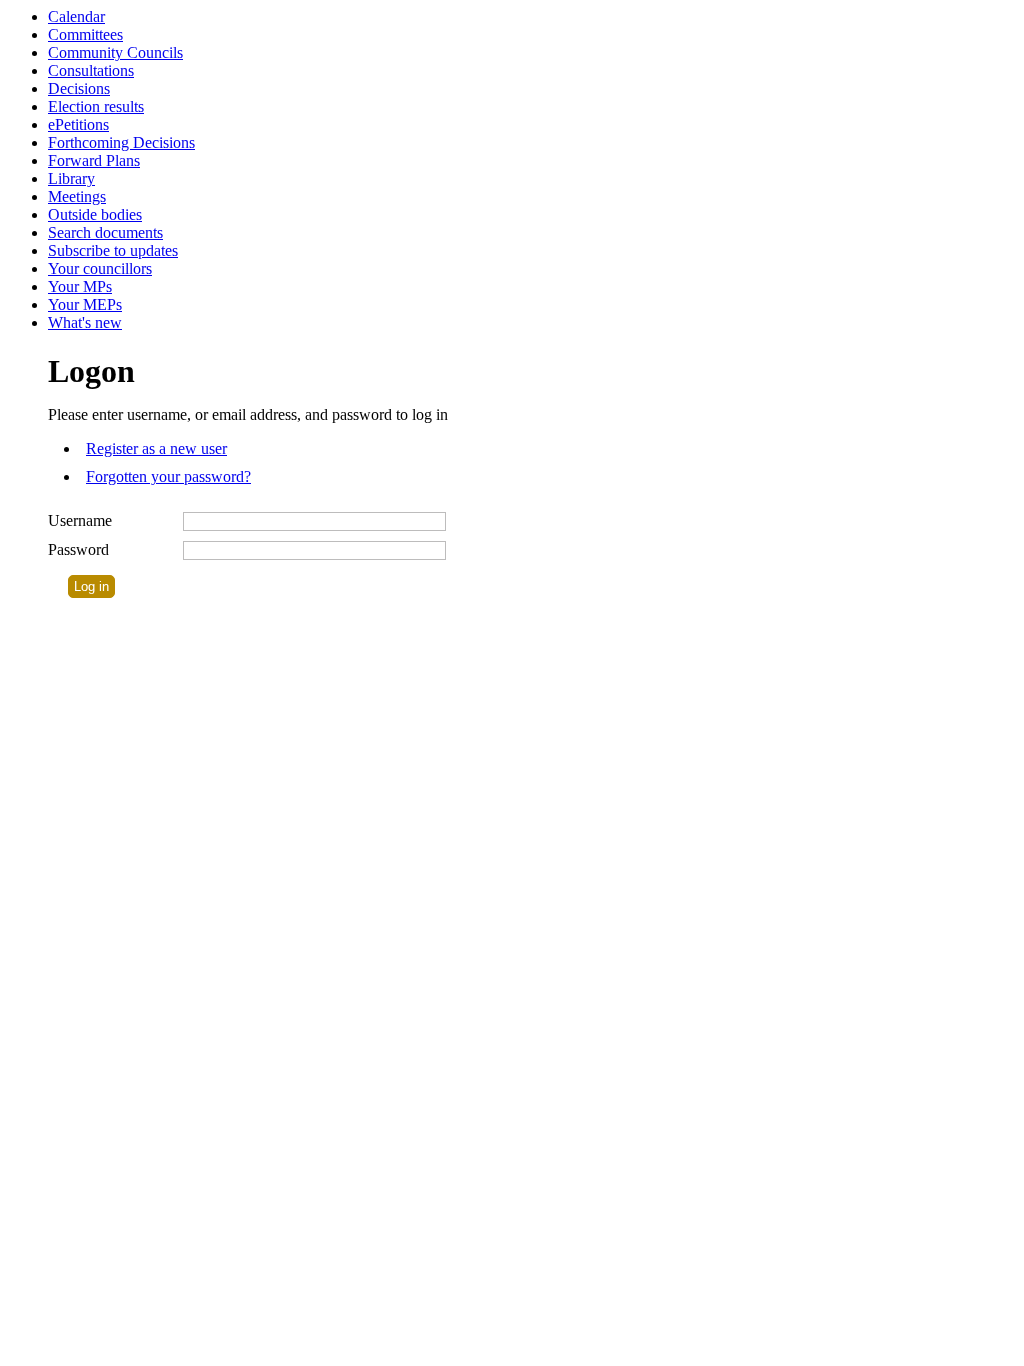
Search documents (105, 232)
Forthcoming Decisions (121, 142)
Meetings (77, 196)
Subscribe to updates (113, 250)
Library (71, 178)
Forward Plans (94, 160)
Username (80, 520)
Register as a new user (156, 448)
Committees (85, 34)
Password (78, 549)
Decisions (79, 88)
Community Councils (115, 52)
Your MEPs (85, 304)
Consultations (91, 70)
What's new (85, 322)
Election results (96, 106)
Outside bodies (95, 214)
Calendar (76, 16)
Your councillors (100, 268)
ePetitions (78, 124)
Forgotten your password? (168, 476)
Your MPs (80, 286)
